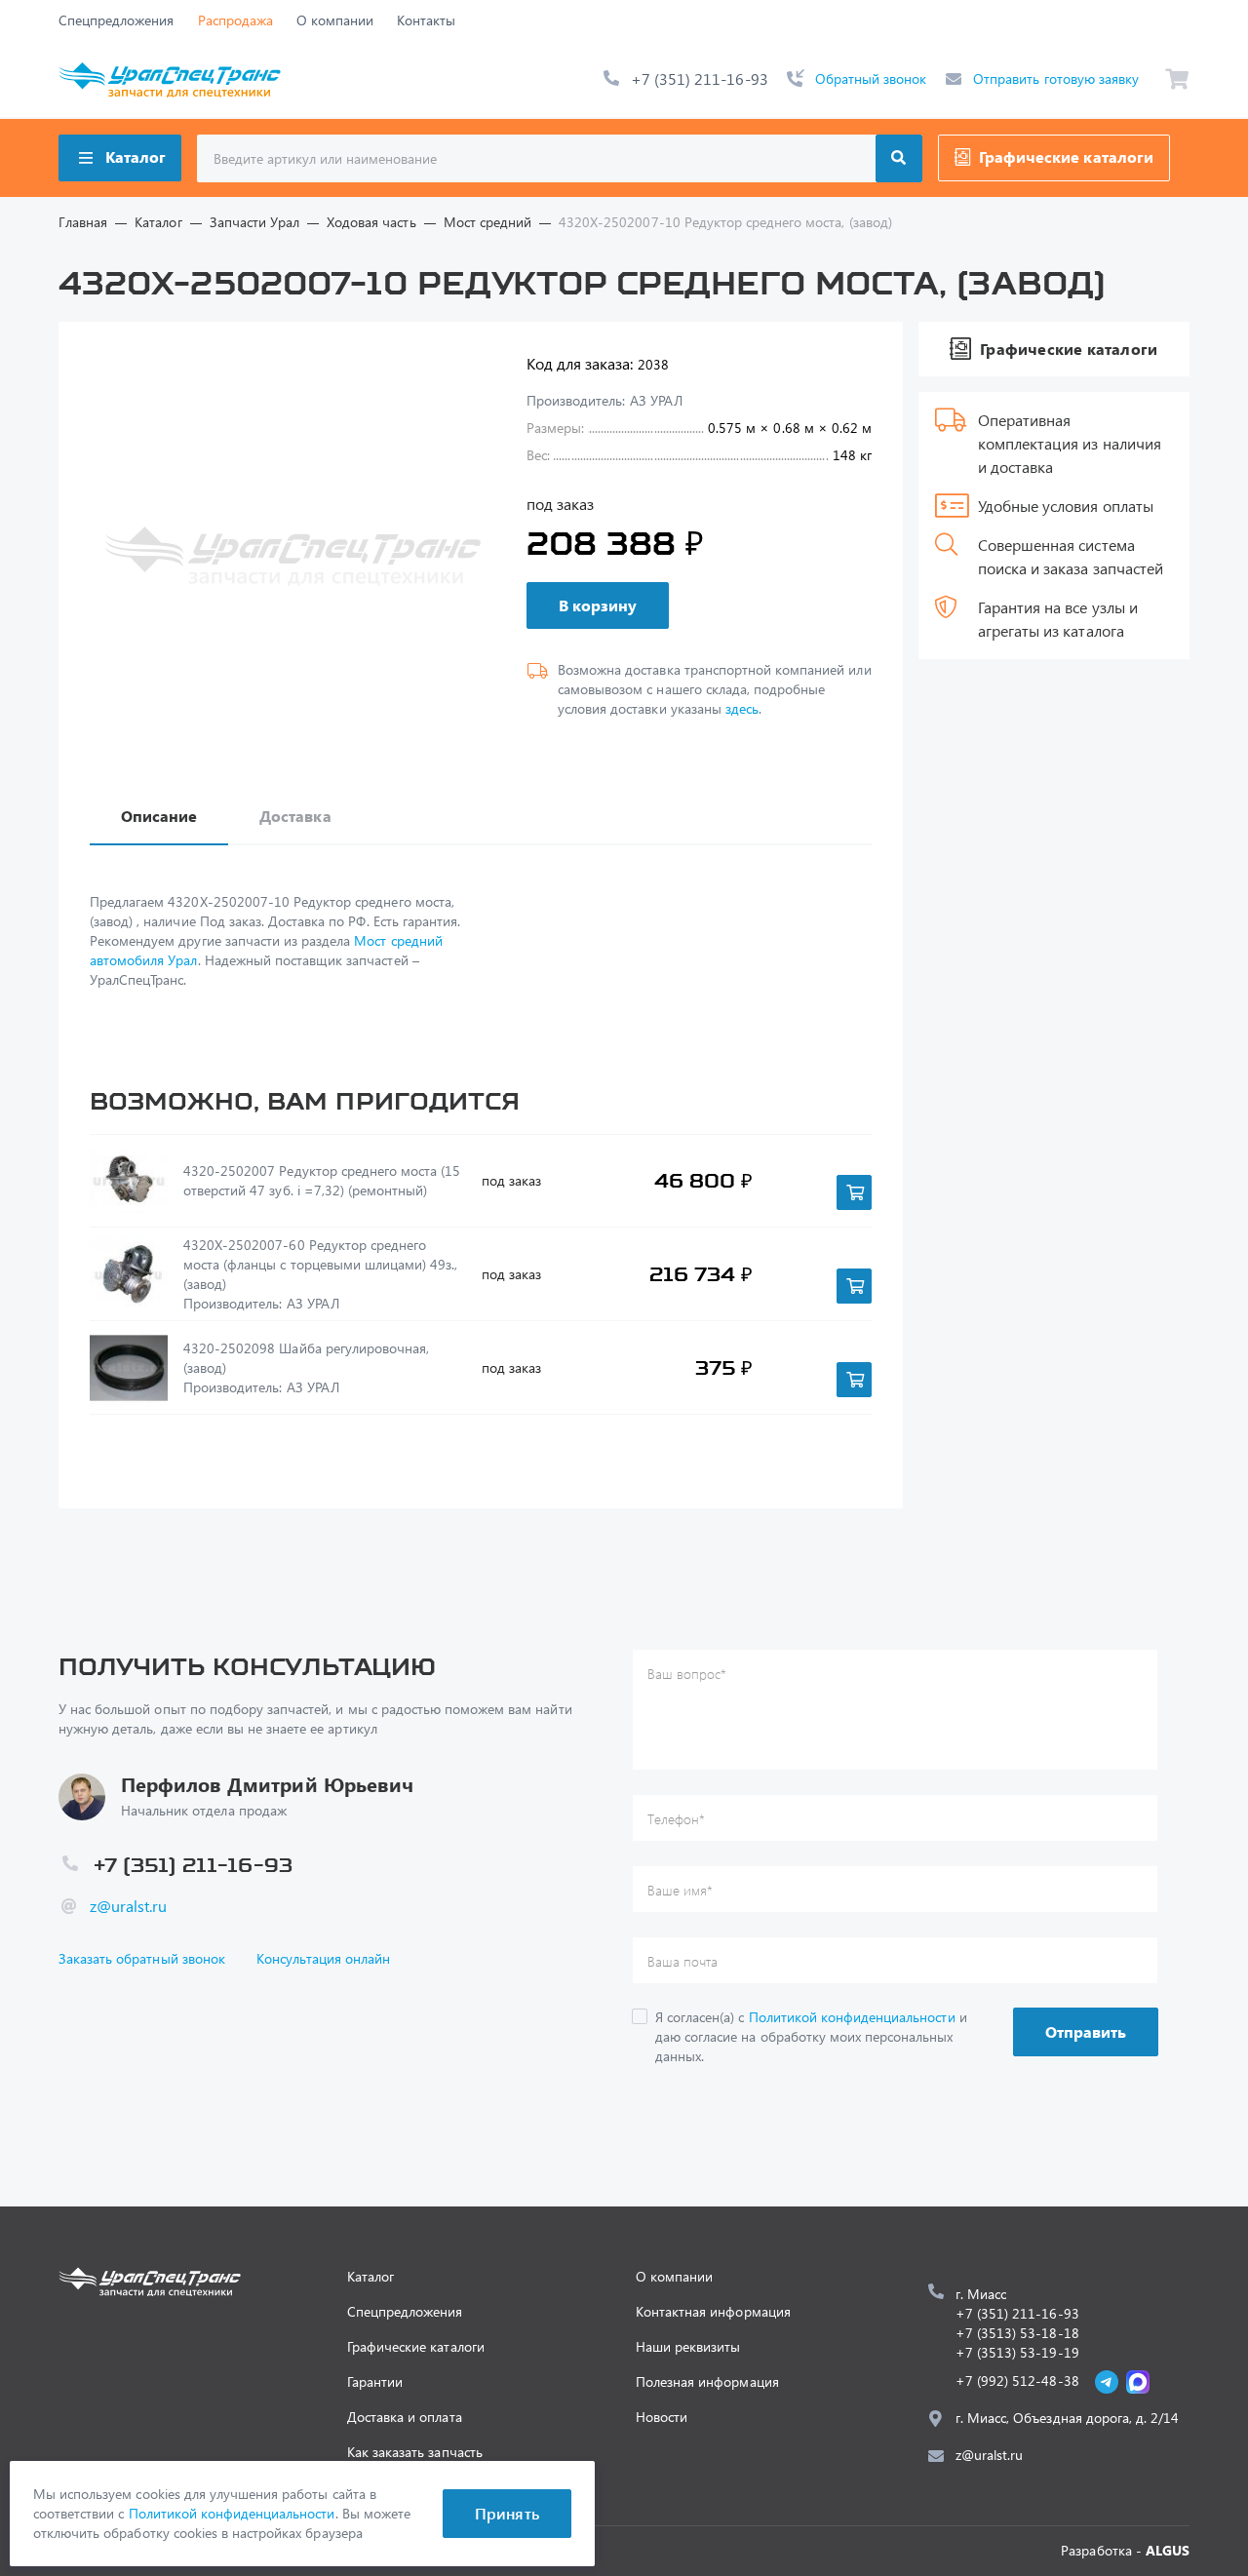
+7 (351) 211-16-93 (700, 78)
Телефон (676, 1819)
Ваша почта (682, 1961)
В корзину (598, 605)
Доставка (295, 816)
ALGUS (1168, 2550)
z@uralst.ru (128, 1906)
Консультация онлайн (324, 1958)
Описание (159, 816)
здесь (742, 708)
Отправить (1086, 2031)
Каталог (136, 156)
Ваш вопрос (687, 1674)
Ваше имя (680, 1890)
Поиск (899, 158)
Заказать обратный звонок (142, 1958)
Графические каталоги (1066, 156)
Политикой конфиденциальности (852, 2017)
